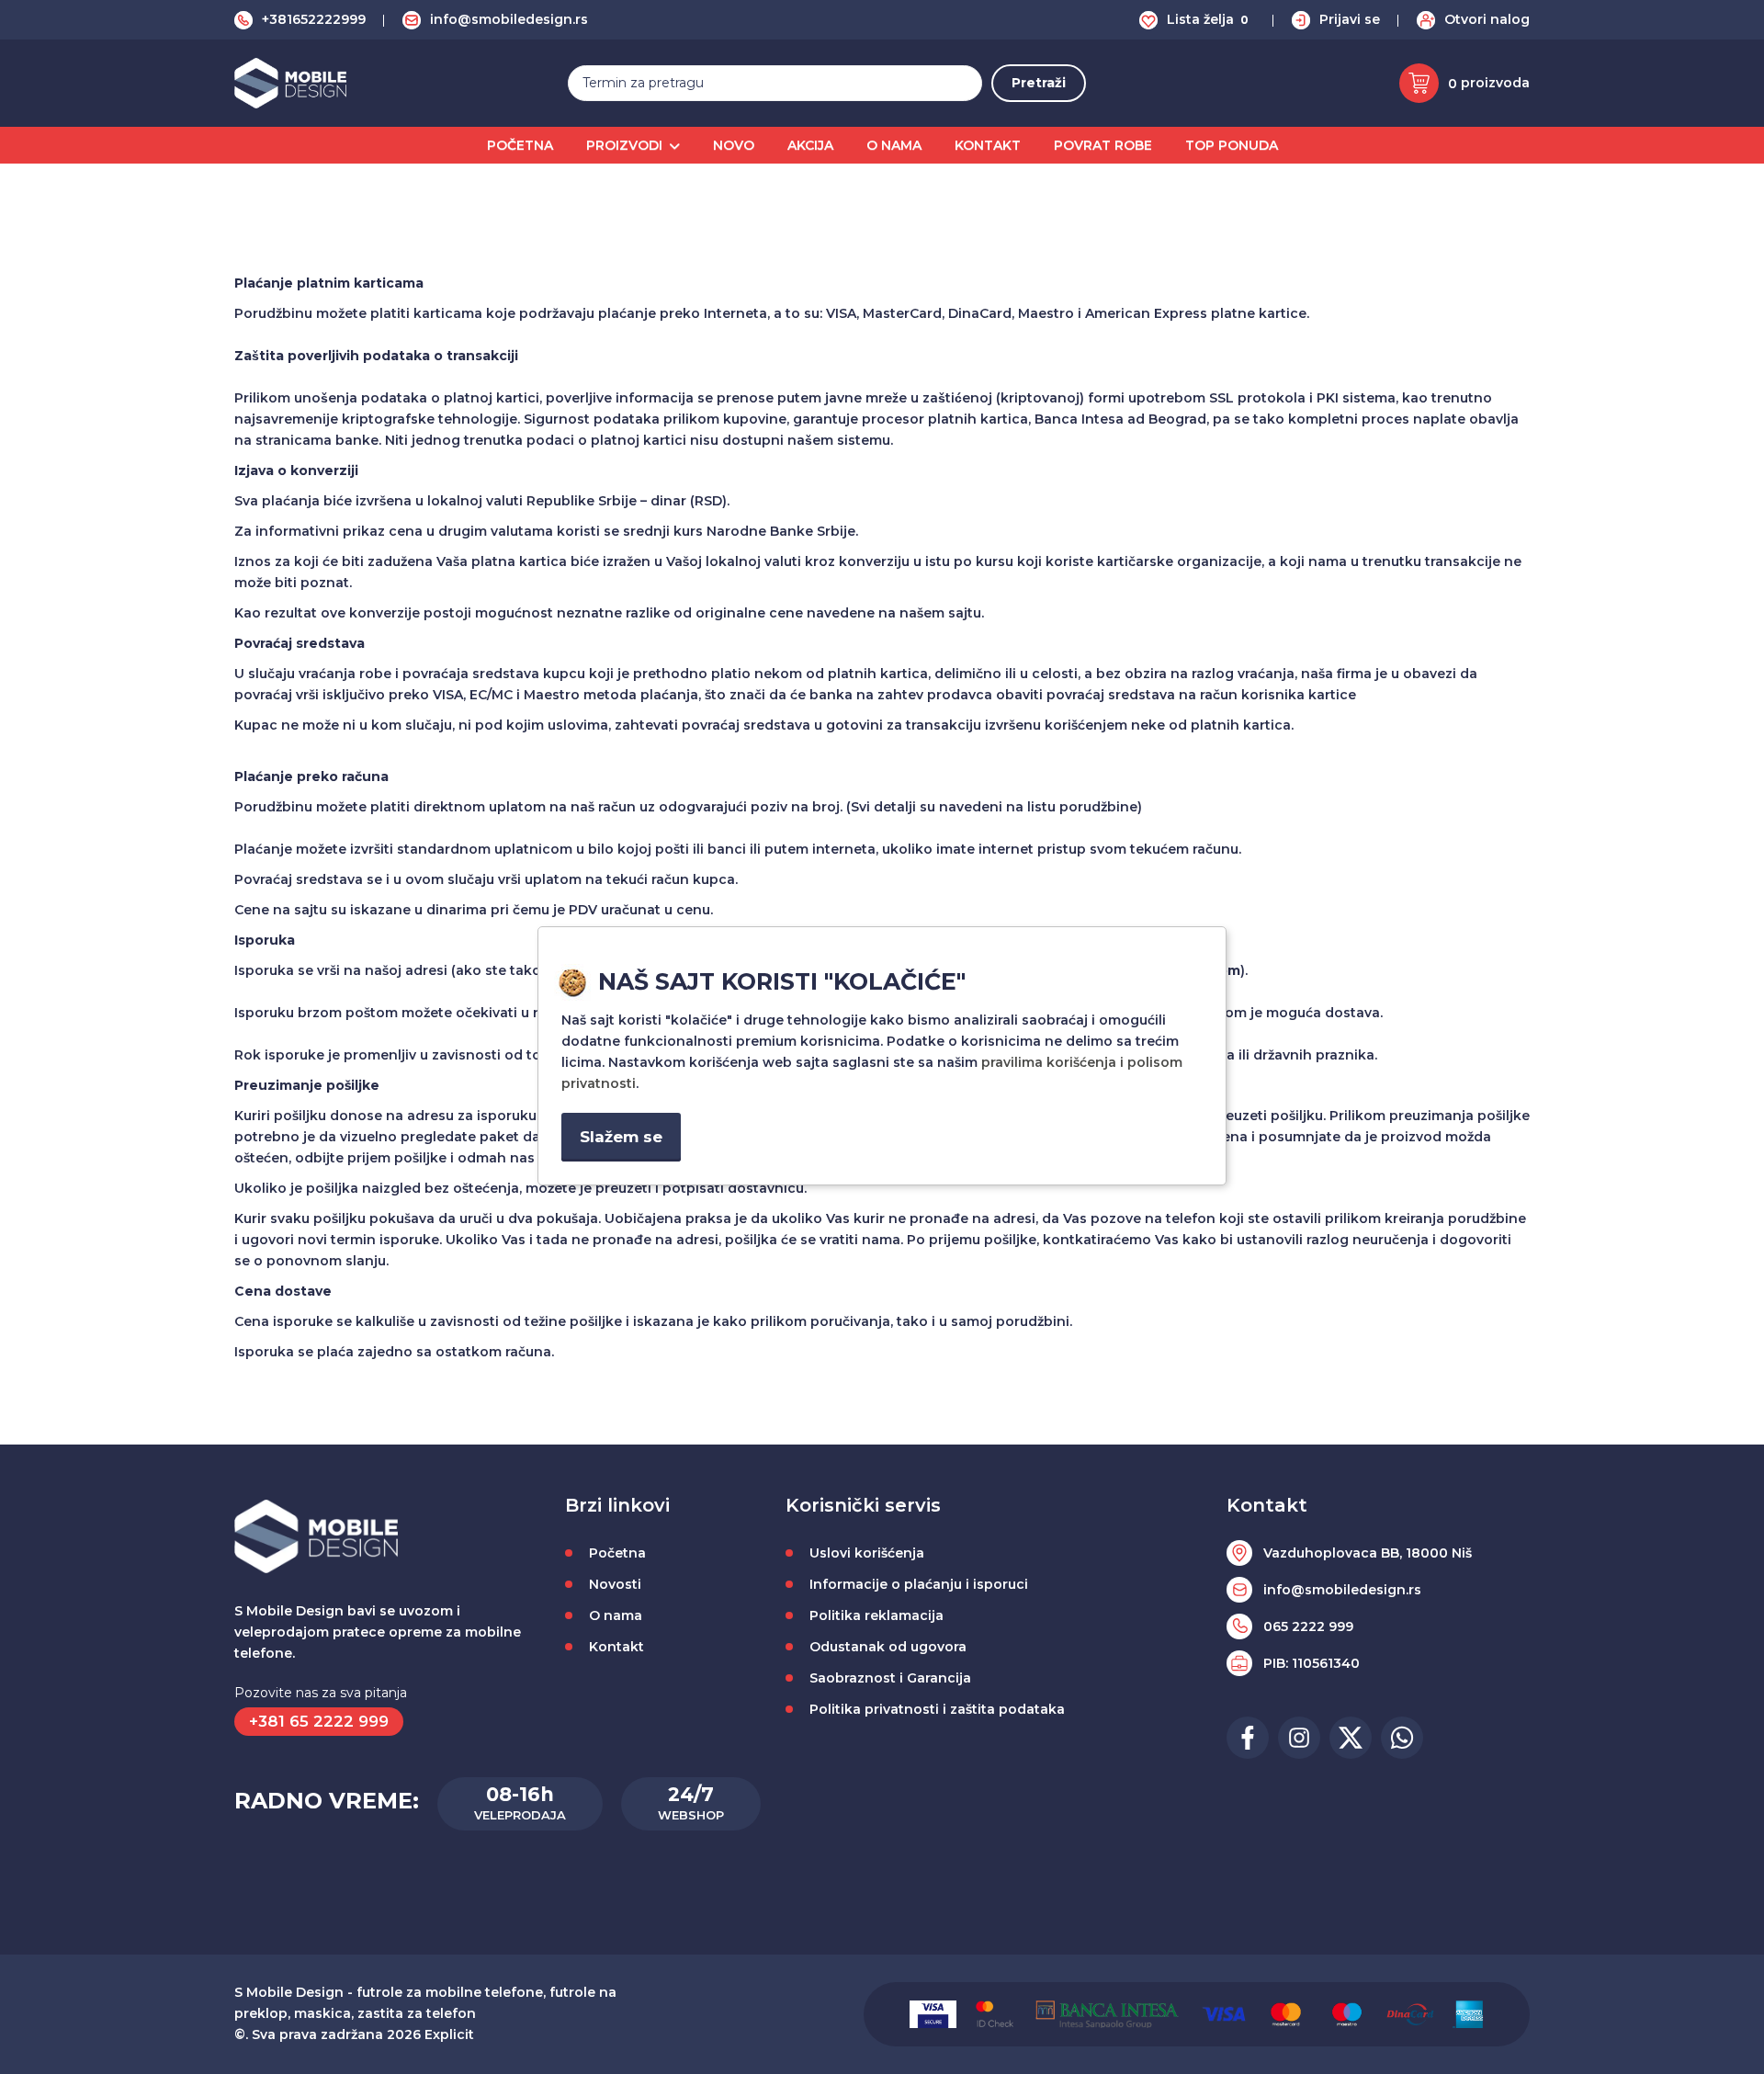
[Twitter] (1351, 1738)
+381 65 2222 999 (319, 1721)
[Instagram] (1299, 1738)
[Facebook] (1248, 1738)
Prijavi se (1350, 19)
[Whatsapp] (1402, 1738)
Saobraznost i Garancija (890, 1678)
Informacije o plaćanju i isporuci (919, 1584)
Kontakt (988, 145)
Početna (520, 145)
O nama (894, 145)
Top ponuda (1232, 145)
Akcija (810, 145)
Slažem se (621, 1137)
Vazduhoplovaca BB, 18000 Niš (1368, 1553)
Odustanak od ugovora (888, 1647)
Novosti (615, 1584)
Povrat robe (1103, 145)
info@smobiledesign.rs (509, 19)
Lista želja (1208, 19)
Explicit (449, 2034)
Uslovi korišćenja (867, 1553)
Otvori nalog (1487, 19)
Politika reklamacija (876, 1615)
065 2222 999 (1308, 1626)
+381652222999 (314, 19)
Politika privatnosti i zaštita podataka (937, 1709)
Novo (734, 145)
